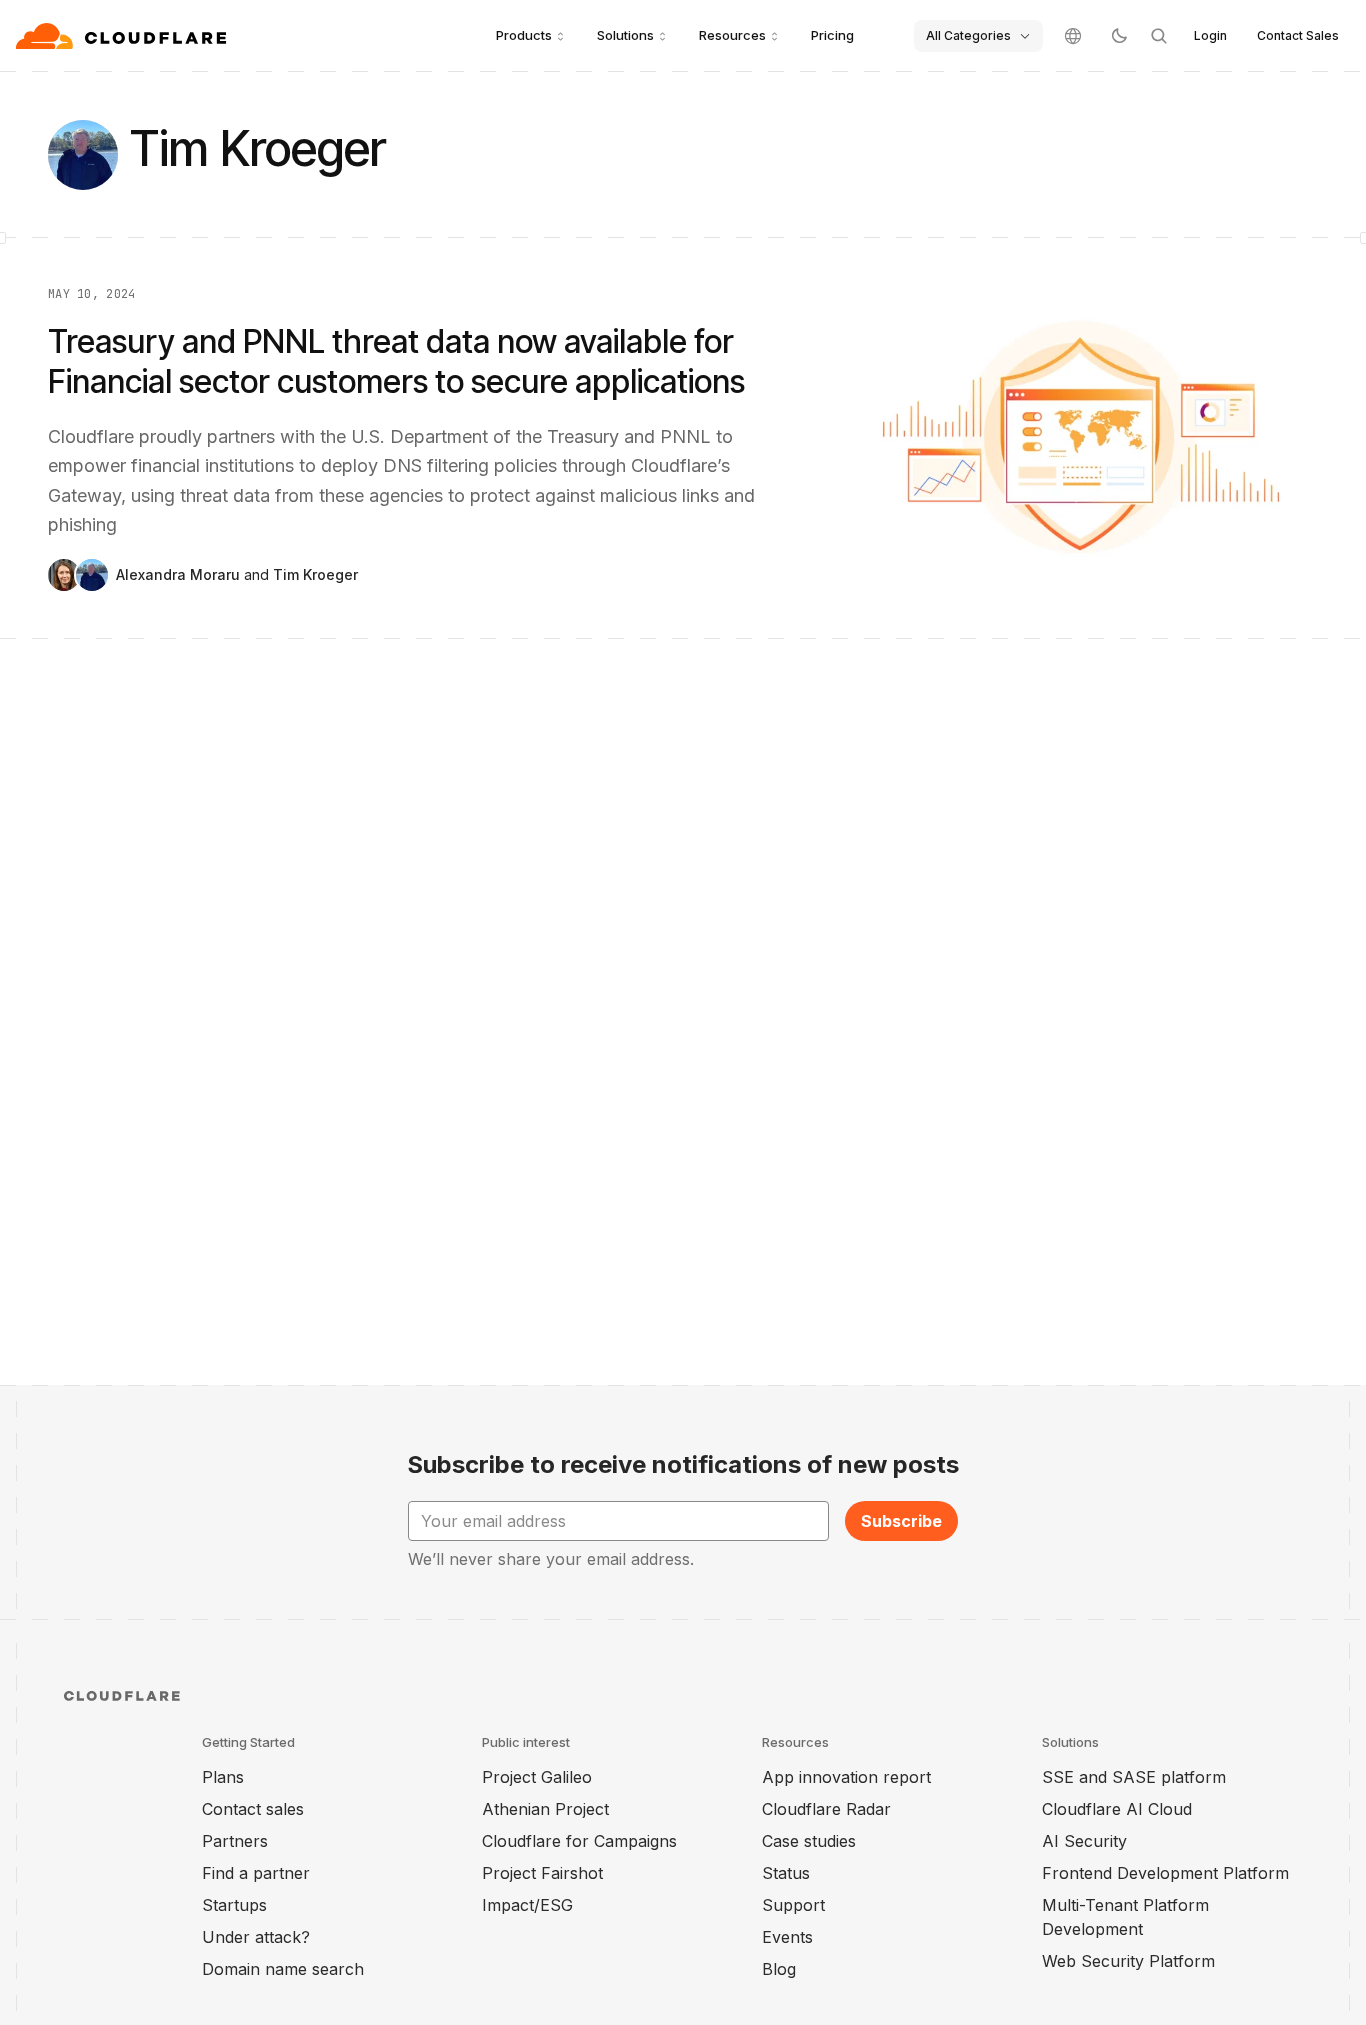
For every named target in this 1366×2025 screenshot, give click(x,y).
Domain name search (283, 1969)
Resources (732, 35)
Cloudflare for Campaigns (579, 1841)
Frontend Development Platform (1165, 1873)
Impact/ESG (527, 1905)
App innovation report (846, 1777)
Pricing (832, 35)
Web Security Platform (1128, 1961)
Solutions (625, 35)
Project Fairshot (542, 1873)
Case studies (809, 1841)
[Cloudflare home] (123, 36)
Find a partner (256, 1873)
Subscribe (901, 1521)
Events (787, 1937)
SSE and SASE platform (1134, 1777)
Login (1210, 35)
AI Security (1084, 1841)
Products (524, 35)
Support (793, 1905)
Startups (234, 1905)
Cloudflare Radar (826, 1809)
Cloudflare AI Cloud (1117, 1809)
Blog (779, 1969)
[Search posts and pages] (1159, 36)
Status (786, 1873)
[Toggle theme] (1119, 36)
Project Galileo (537, 1777)
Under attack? (256, 1937)
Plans (223, 1777)
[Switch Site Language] (1073, 36)
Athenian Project (545, 1809)
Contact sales (253, 1809)
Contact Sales (1298, 35)
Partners (235, 1841)
